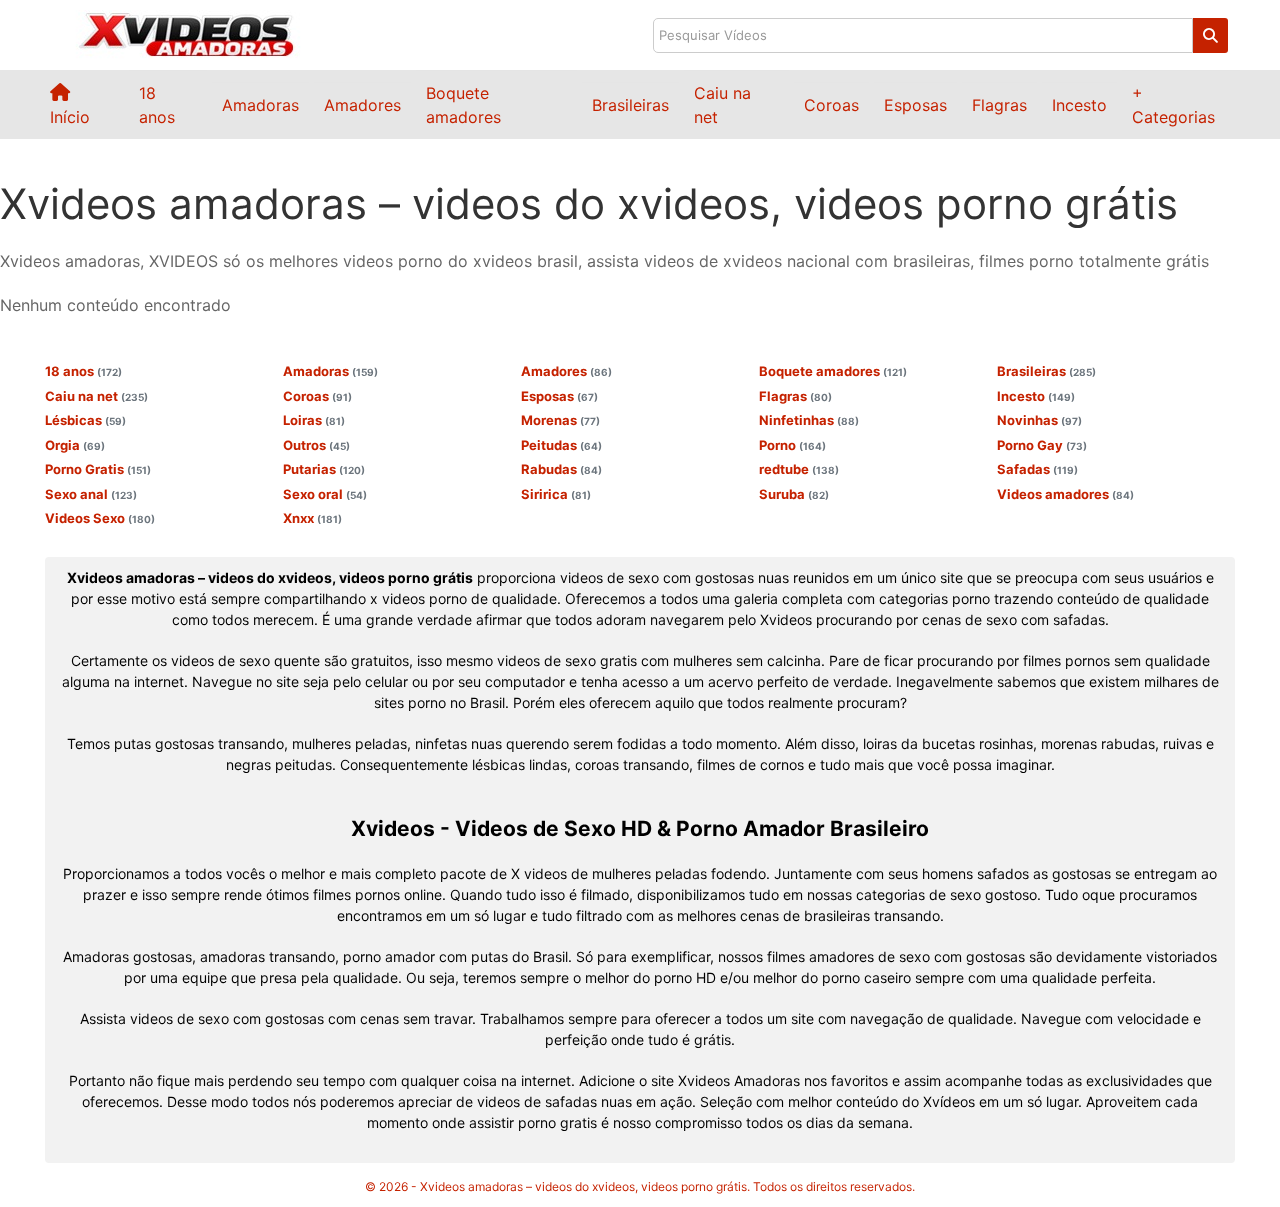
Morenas (560, 420)
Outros (316, 445)
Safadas (1037, 469)
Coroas (831, 105)
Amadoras (260, 105)
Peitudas (561, 445)
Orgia (75, 445)
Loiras (314, 420)
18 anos (83, 371)
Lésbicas (85, 420)
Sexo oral (325, 494)
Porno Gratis (98, 469)
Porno (792, 445)
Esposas (915, 105)
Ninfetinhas (809, 420)
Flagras (999, 105)
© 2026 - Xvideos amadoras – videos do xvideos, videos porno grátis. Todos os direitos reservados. (640, 1186)
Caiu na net (96, 396)
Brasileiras (630, 105)
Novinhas (1039, 420)
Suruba (794, 494)
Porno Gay (1042, 445)
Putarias (324, 469)
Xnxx (312, 518)
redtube (799, 469)
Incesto (1079, 105)
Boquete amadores (833, 371)
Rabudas (561, 469)
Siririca (556, 494)
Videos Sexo (100, 518)
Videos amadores (1065, 494)
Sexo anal (91, 494)
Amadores (362, 105)
